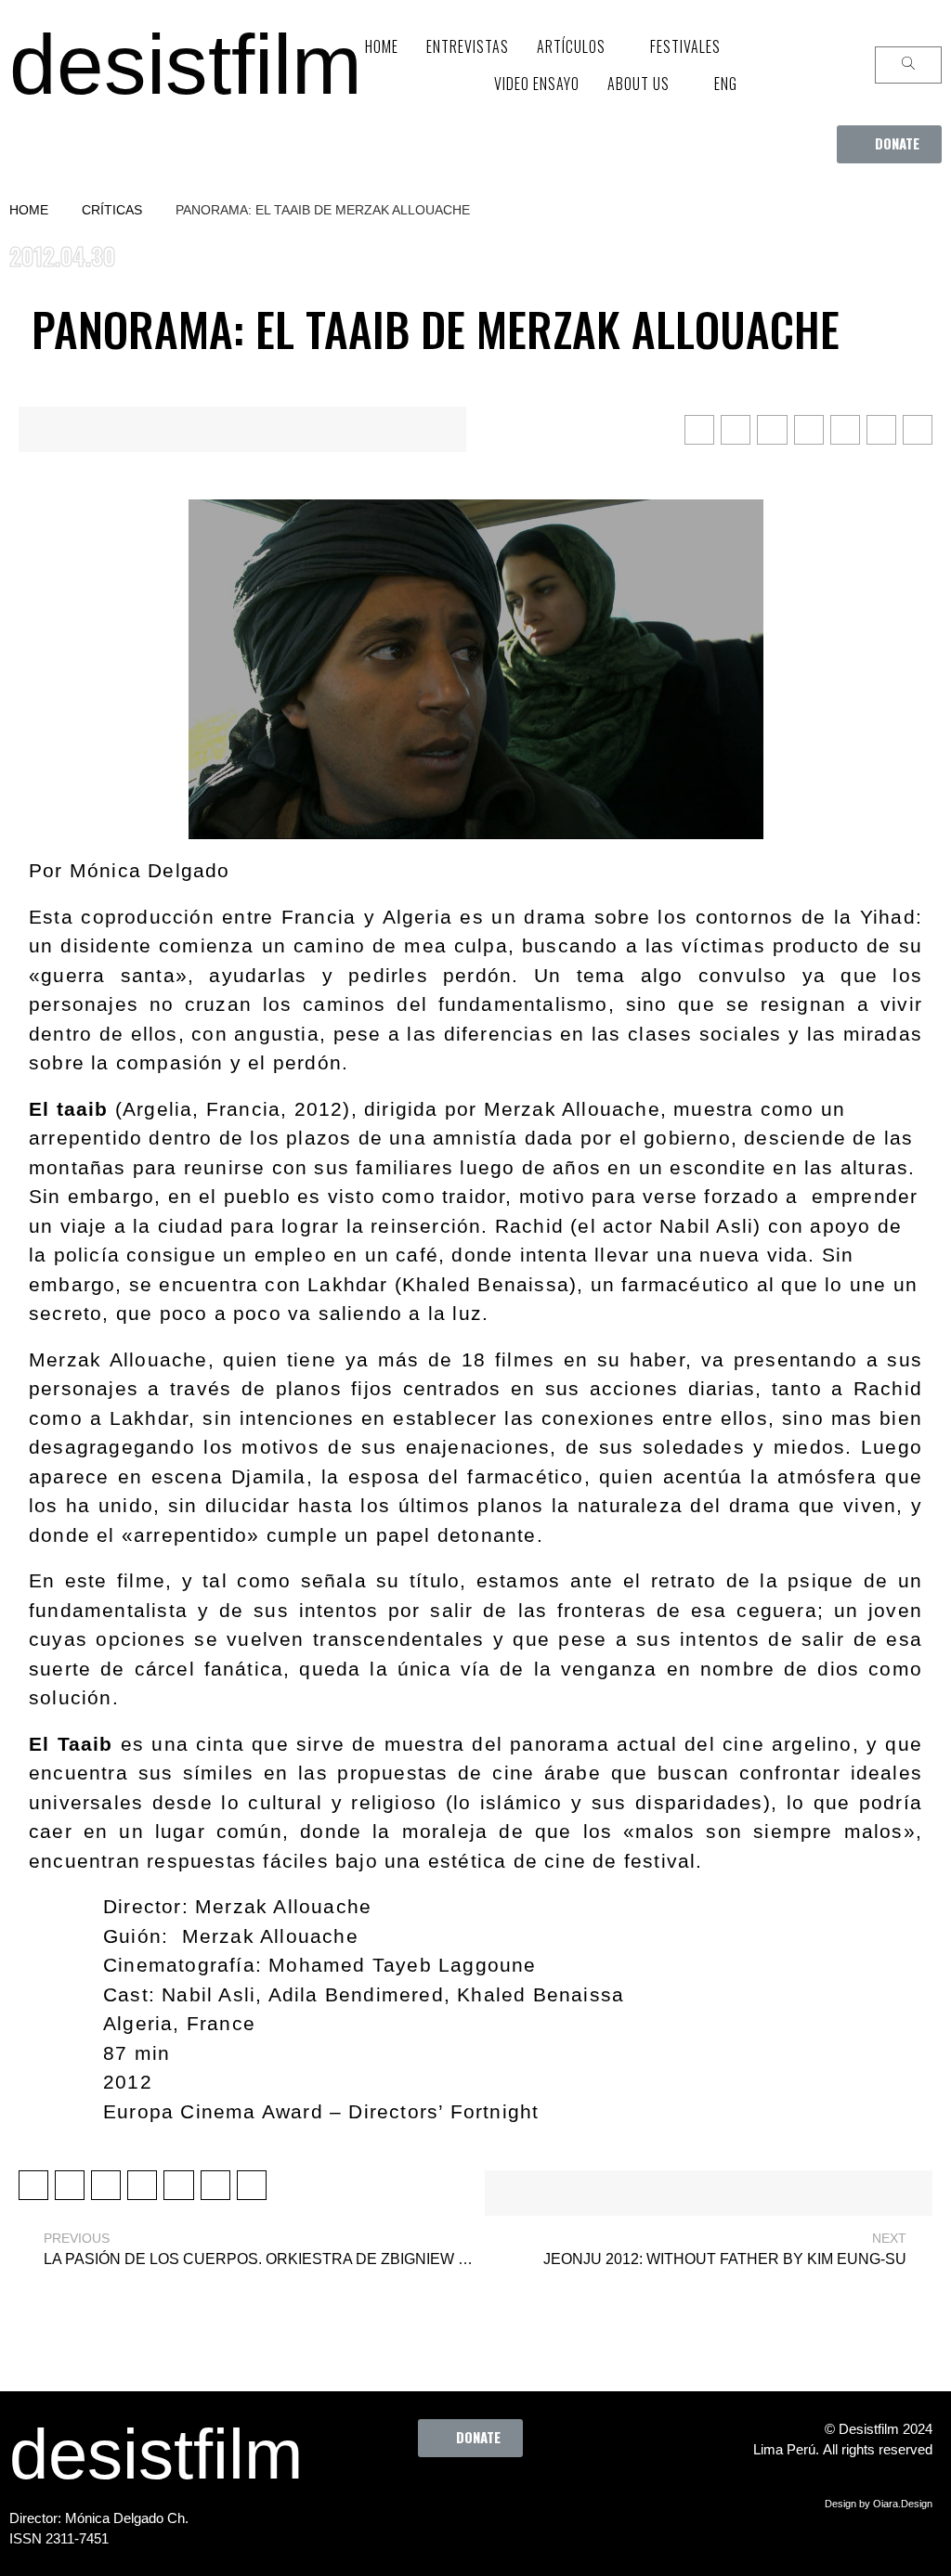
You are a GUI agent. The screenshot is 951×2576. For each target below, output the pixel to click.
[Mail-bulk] (582, 2499)
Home (29, 210)
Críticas (112, 210)
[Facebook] (378, 2499)
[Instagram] (480, 2499)
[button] (889, 144)
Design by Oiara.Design (879, 2504)
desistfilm (186, 65)
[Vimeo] (531, 2499)
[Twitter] (429, 2499)
